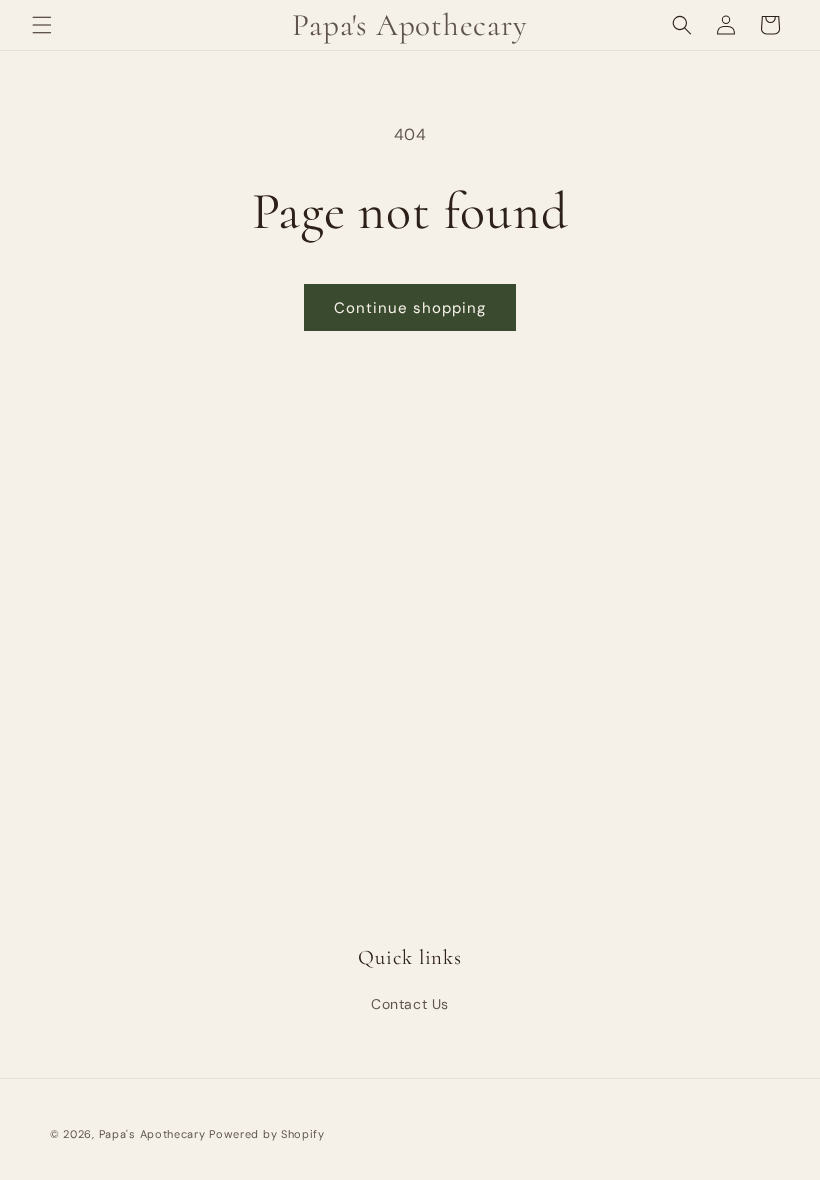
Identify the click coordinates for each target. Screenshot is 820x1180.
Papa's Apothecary (152, 1134)
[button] (42, 25)
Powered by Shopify (267, 1134)
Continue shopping (410, 308)
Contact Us (410, 1004)
